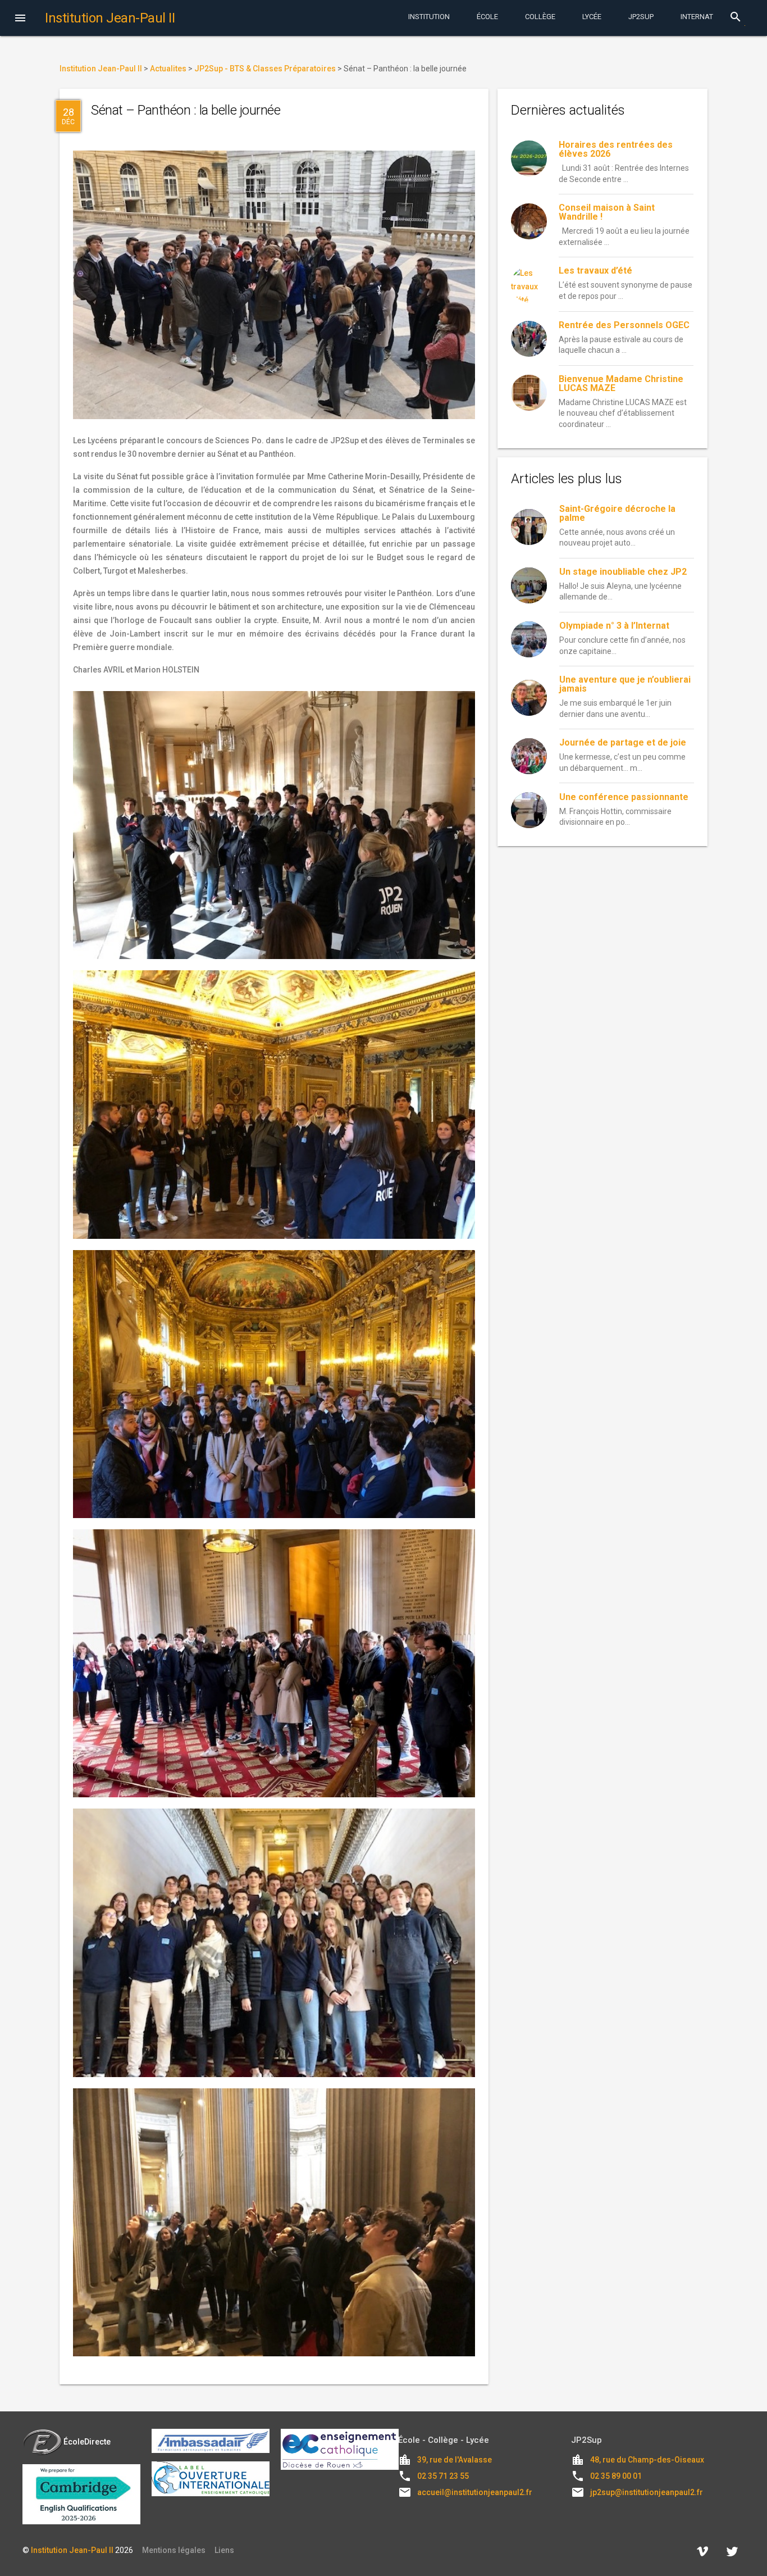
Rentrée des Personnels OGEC (624, 325)
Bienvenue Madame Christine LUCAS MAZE (621, 383)
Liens (224, 2550)
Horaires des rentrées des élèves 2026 (616, 149)
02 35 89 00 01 (616, 2476)
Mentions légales (174, 2550)
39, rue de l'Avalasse (455, 2460)
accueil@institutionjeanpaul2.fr (475, 2492)
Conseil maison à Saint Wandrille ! (607, 212)
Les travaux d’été (595, 271)
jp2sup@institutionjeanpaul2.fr (647, 2492)
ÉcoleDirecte (87, 2442)
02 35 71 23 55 (443, 2476)
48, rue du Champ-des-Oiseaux (647, 2460)
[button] (20, 19)
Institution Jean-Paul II (72, 2550)
